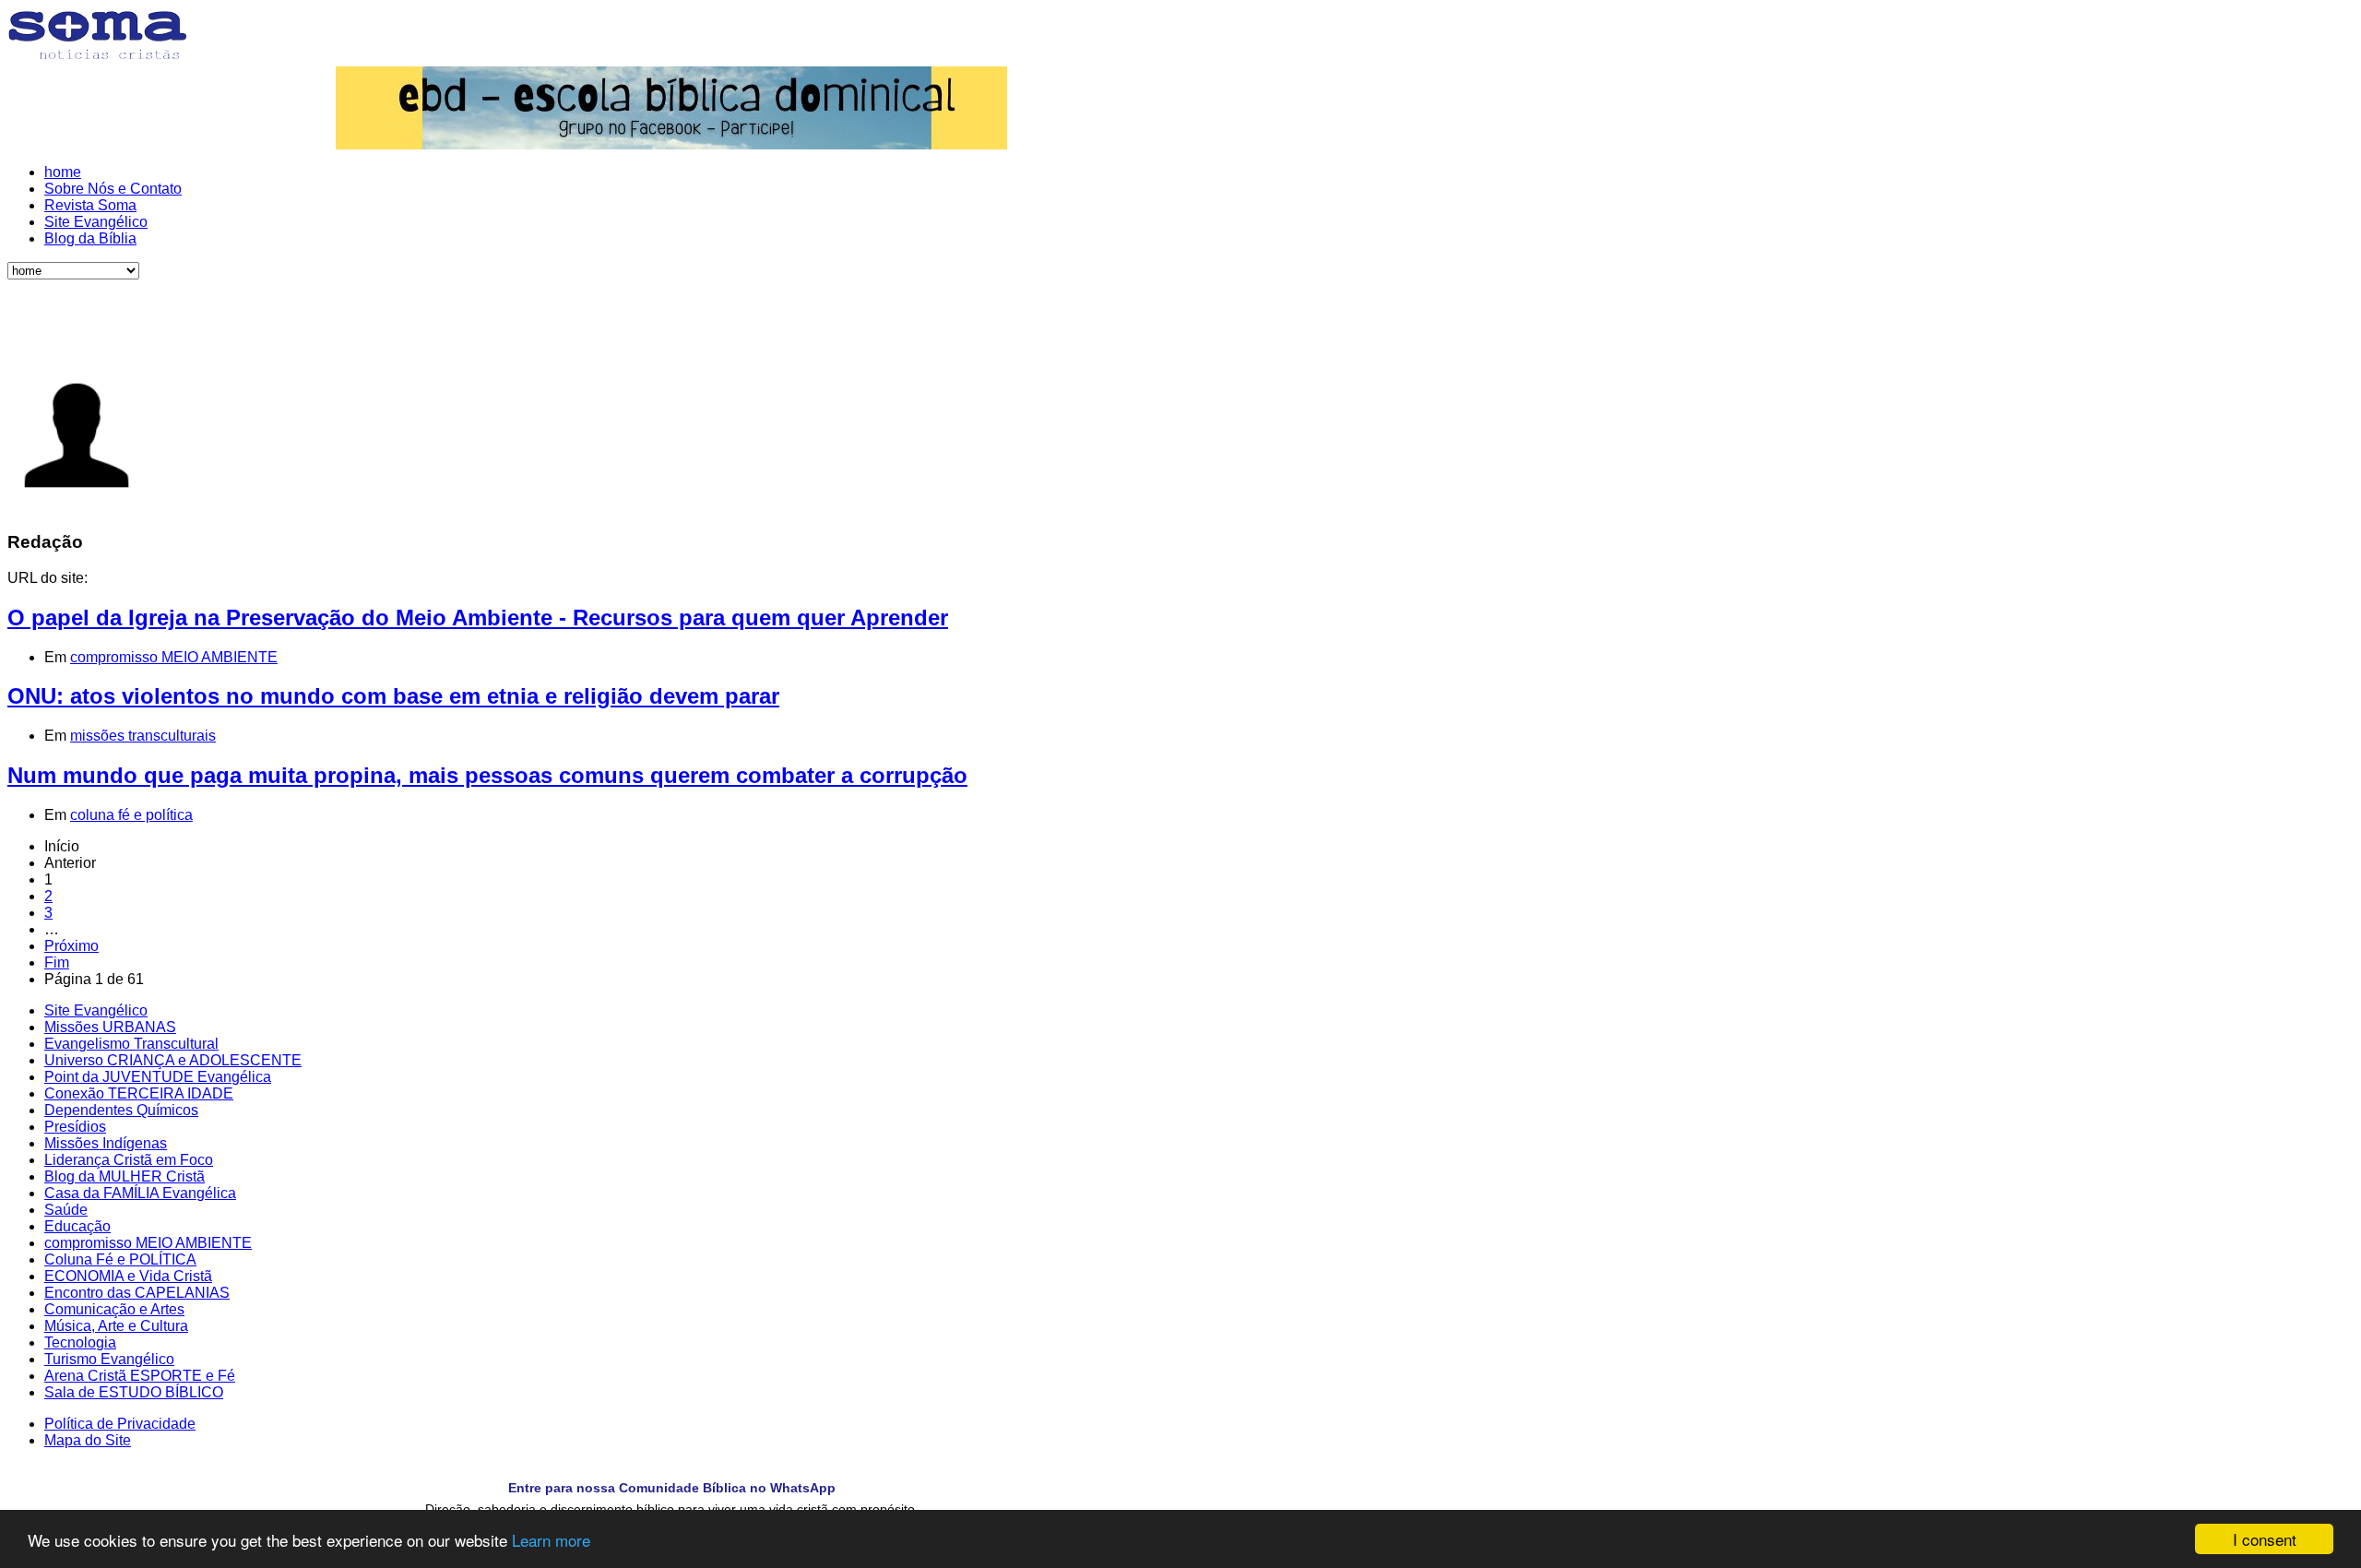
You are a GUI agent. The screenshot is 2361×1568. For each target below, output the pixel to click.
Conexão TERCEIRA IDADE (139, 1093)
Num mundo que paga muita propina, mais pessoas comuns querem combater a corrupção (487, 775)
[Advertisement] (671, 321)
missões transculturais (143, 736)
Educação (77, 1226)
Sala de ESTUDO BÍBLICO (134, 1392)
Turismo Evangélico (109, 1359)
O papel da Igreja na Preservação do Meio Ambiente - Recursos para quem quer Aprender (478, 618)
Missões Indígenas (106, 1143)
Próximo (71, 946)
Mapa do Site (88, 1440)
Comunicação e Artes (114, 1309)
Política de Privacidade (120, 1424)
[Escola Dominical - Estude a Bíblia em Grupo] (671, 108)
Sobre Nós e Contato (113, 189)
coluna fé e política (131, 815)
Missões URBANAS (110, 1027)
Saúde (66, 1210)
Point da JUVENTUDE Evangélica (158, 1077)
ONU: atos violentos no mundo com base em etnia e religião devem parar (393, 696)
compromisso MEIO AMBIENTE (174, 657)
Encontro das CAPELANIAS (137, 1293)
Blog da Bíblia (90, 238)
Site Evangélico (96, 222)
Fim (57, 962)
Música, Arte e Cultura (116, 1326)
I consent (2265, 1539)
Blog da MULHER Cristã (125, 1176)
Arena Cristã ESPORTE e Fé (140, 1376)
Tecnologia (80, 1342)
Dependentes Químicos (121, 1110)
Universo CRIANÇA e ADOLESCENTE (173, 1060)
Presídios (75, 1127)
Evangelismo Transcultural (131, 1044)
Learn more (551, 1540)
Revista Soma (90, 205)
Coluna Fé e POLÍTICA (120, 1259)
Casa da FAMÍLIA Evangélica (140, 1193)
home (63, 172)
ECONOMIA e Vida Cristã (128, 1276)
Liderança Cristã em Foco (129, 1160)
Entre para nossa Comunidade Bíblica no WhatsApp (672, 1488)
